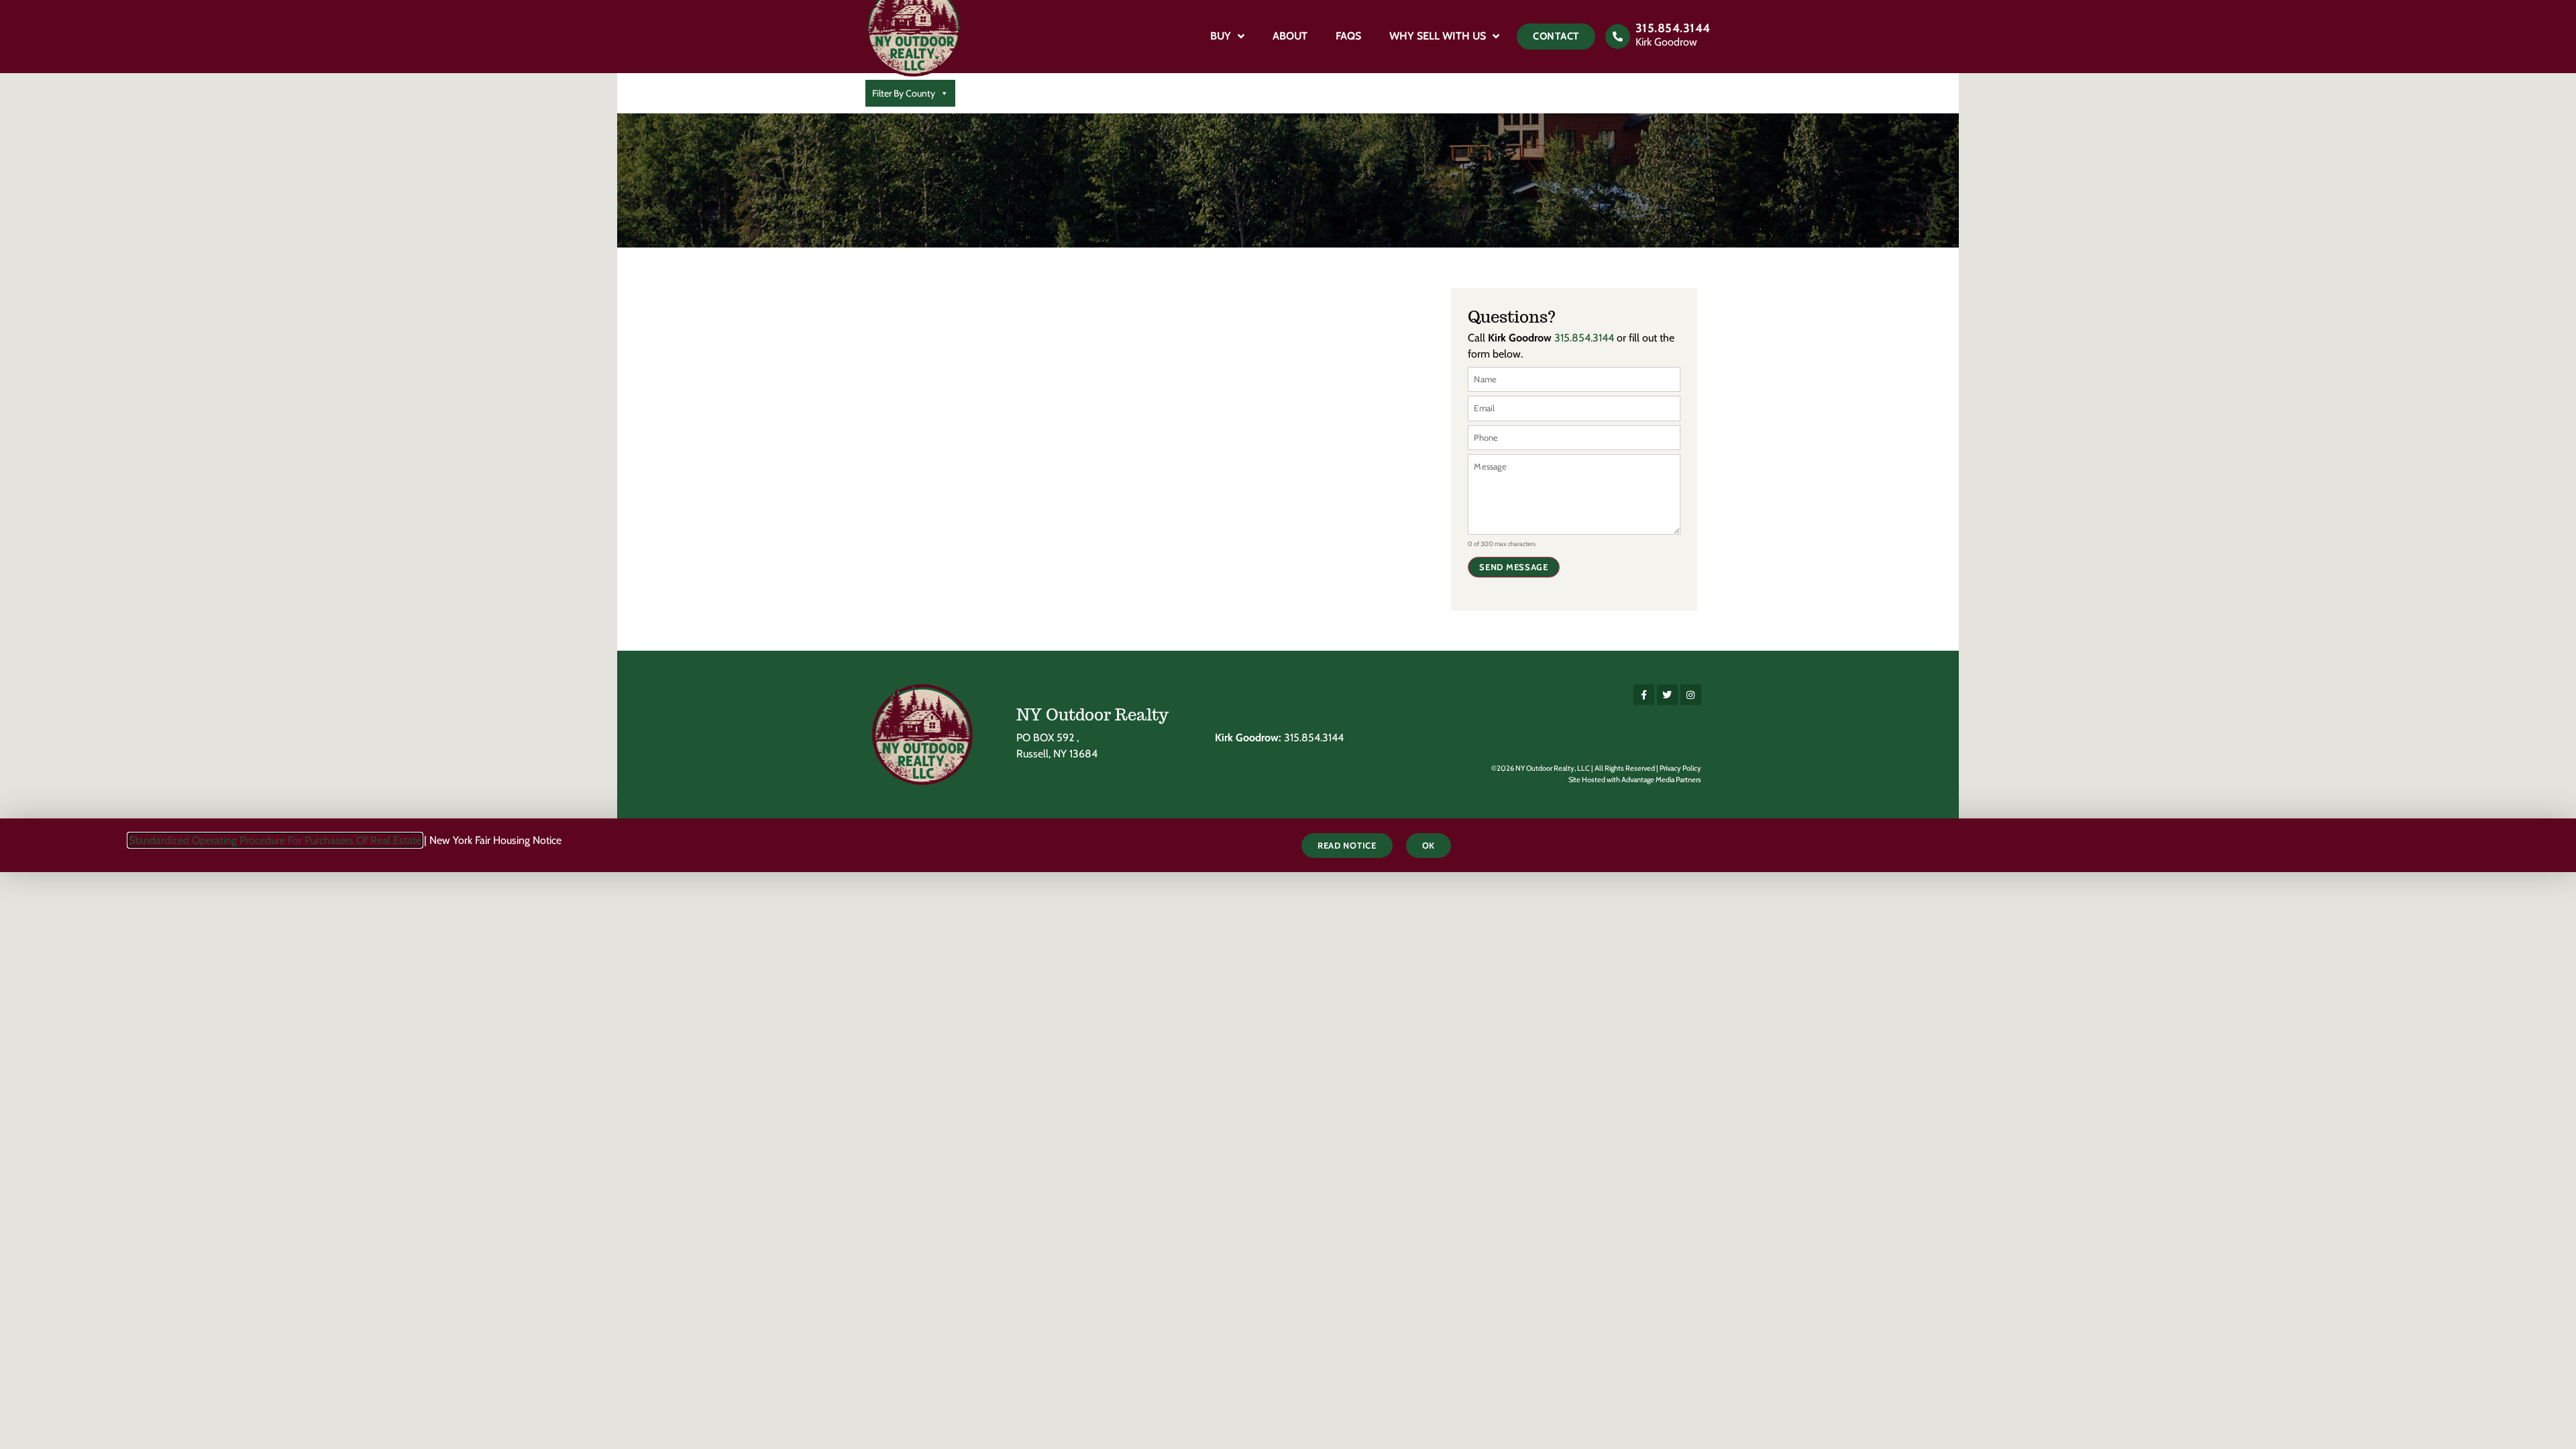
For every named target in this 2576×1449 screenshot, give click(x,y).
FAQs (1348, 36)
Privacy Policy (1680, 768)
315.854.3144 (1673, 28)
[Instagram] (1691, 695)
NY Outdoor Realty (1092, 715)
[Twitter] (1667, 695)
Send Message (1513, 567)
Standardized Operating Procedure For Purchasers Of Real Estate (275, 840)
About (1290, 36)
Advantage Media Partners (1661, 780)
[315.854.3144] (1618, 37)
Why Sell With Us (1438, 36)
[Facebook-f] (1644, 695)
